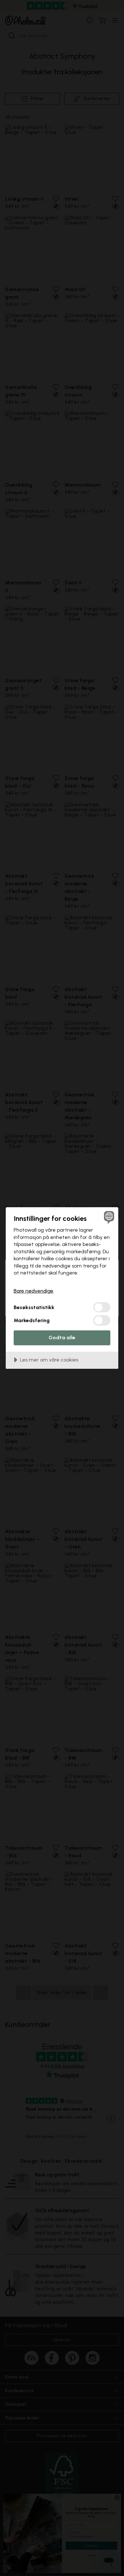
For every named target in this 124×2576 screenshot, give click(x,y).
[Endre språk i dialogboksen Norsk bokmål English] (108, 1217)
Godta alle (62, 1338)
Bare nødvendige (34, 1291)
